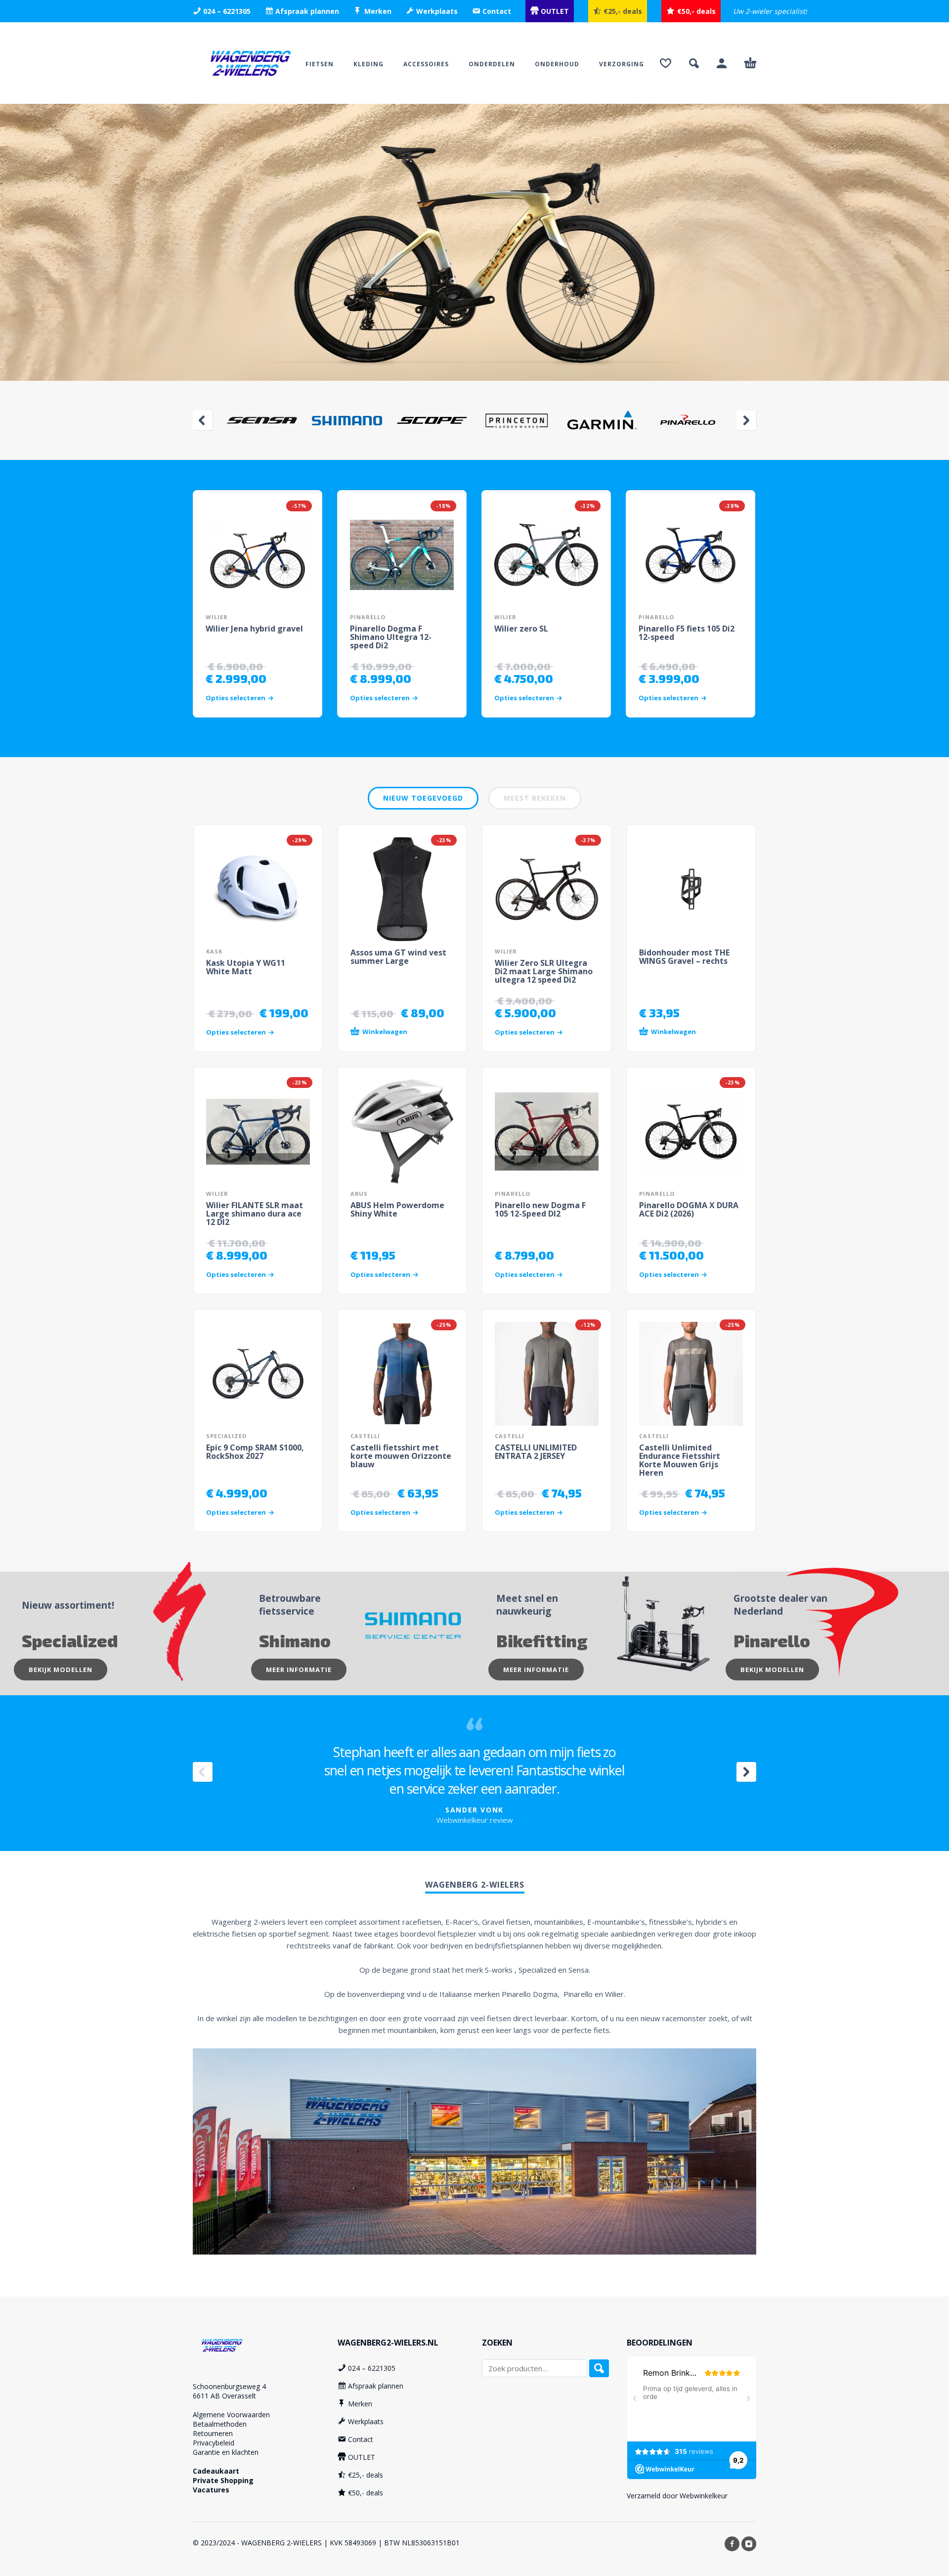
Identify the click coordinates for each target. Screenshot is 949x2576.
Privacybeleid (214, 2443)
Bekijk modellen (61, 1670)
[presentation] (203, 420)
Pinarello (368, 617)
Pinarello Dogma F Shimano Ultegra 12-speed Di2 (391, 637)
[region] (474, 242)
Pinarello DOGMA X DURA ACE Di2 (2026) (689, 1209)
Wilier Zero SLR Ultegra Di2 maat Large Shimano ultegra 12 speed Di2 (544, 971)
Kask (214, 951)
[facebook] (732, 2544)
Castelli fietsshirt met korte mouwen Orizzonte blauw (401, 1456)
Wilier (217, 617)
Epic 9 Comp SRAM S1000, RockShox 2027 (255, 1452)
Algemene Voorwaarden (231, 2415)
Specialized (226, 1436)
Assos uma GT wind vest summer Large (398, 957)
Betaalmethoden (220, 2424)
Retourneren (213, 2433)
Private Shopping (223, 2480)
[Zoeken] (599, 2368)
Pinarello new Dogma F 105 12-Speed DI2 (540, 1209)
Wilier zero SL (521, 629)
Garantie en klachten (226, 2452)
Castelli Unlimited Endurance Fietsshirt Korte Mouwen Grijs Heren (680, 1460)
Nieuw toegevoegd (423, 798)
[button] (694, 63)
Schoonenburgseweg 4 (229, 2386)
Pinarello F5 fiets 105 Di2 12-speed (687, 633)
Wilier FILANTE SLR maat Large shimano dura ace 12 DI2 (255, 1214)
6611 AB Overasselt (224, 2396)
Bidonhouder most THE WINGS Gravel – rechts (684, 957)
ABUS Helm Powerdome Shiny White (397, 1209)
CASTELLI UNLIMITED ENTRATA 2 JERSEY (536, 1452)
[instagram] (749, 2544)
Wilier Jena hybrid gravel (254, 629)
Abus (359, 1194)
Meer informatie (299, 1670)
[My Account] (722, 63)
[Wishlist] (666, 63)
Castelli (365, 1436)
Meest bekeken (535, 798)
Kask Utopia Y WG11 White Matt (246, 967)
